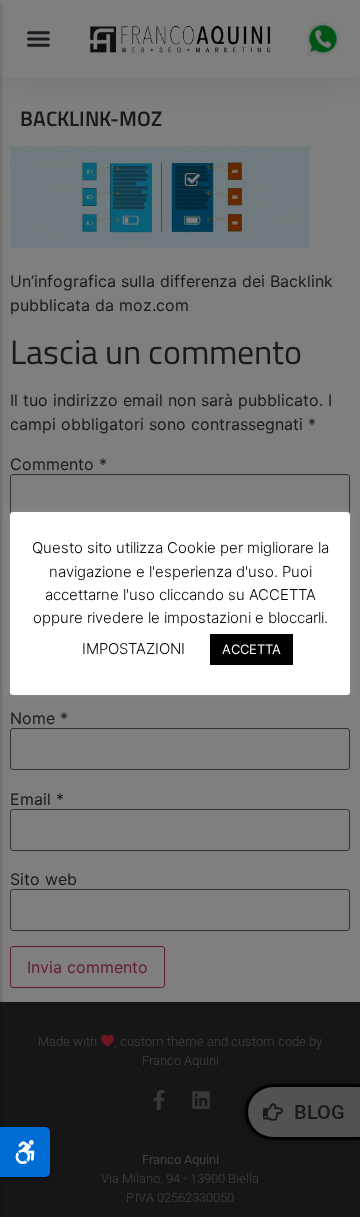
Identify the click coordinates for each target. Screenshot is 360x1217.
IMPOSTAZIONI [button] (133, 648)
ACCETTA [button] (251, 649)
